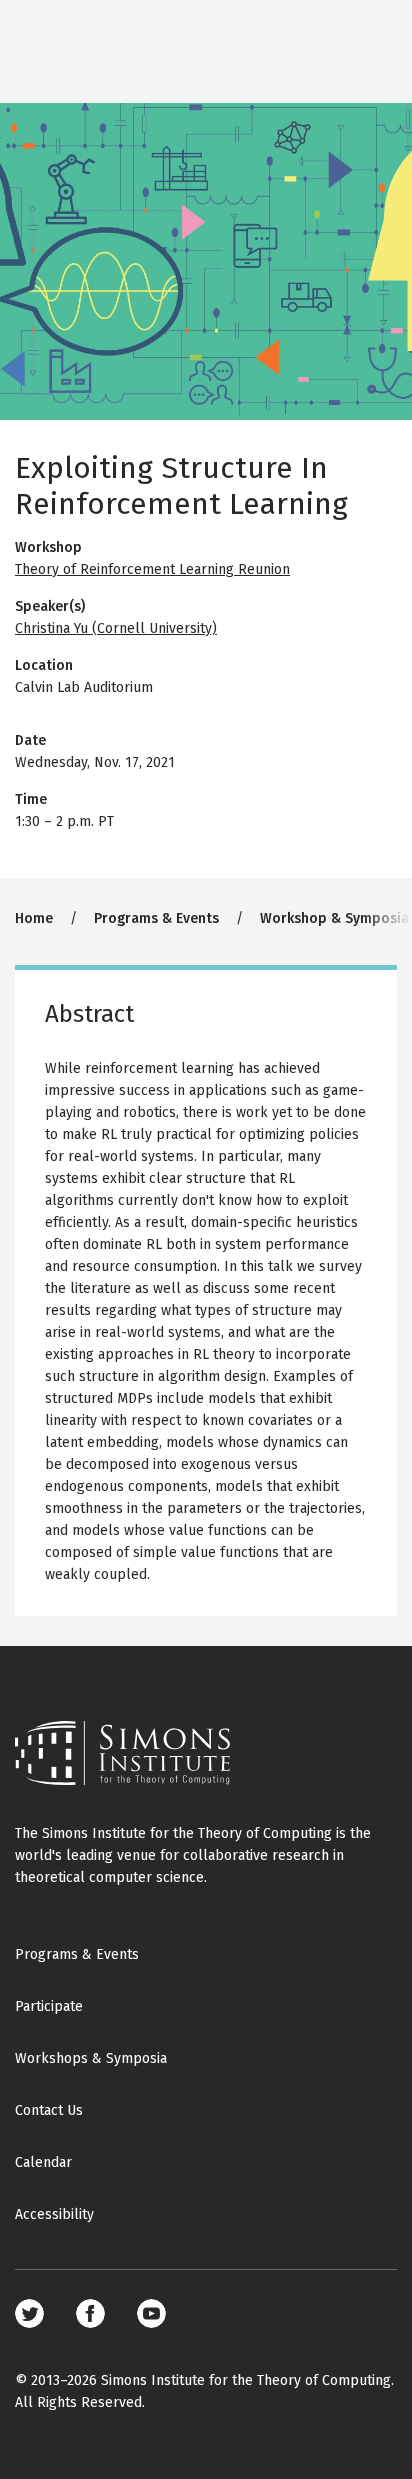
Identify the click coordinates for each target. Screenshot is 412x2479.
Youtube (151, 2313)
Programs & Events (156, 918)
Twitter (29, 2313)
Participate (49, 2006)
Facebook (90, 2313)
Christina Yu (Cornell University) (116, 628)
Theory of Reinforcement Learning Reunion (152, 569)
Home (34, 918)
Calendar (43, 2162)
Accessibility (54, 2214)
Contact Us (49, 2110)
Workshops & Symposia (91, 2058)
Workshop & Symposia (334, 918)
